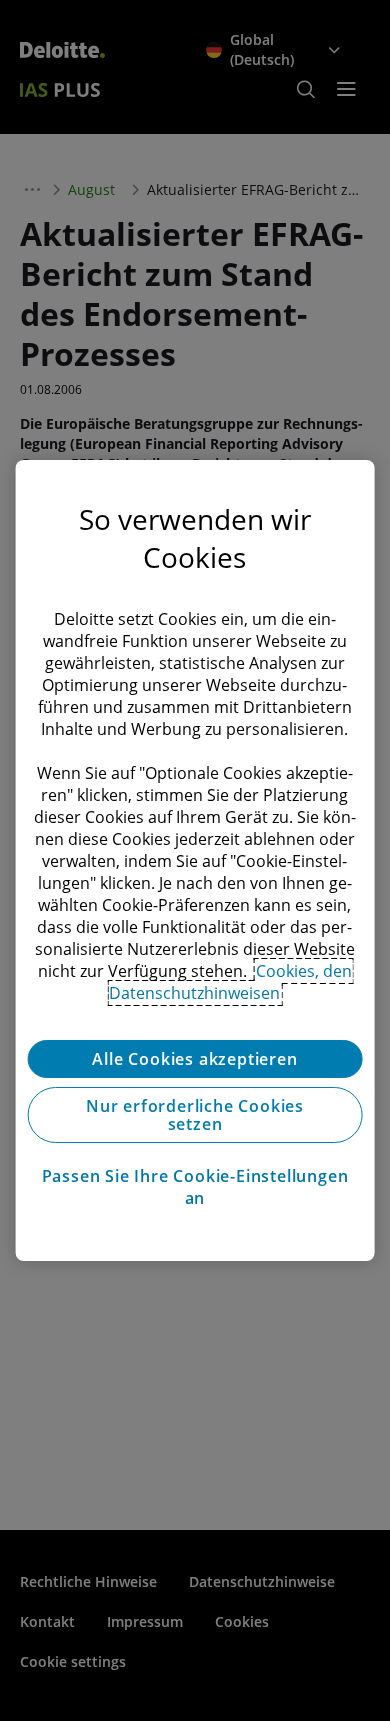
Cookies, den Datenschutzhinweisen (230, 982)
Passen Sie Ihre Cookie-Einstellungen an (195, 1187)
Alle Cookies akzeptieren (194, 1059)
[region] (195, 861)
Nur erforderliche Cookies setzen (195, 1115)
